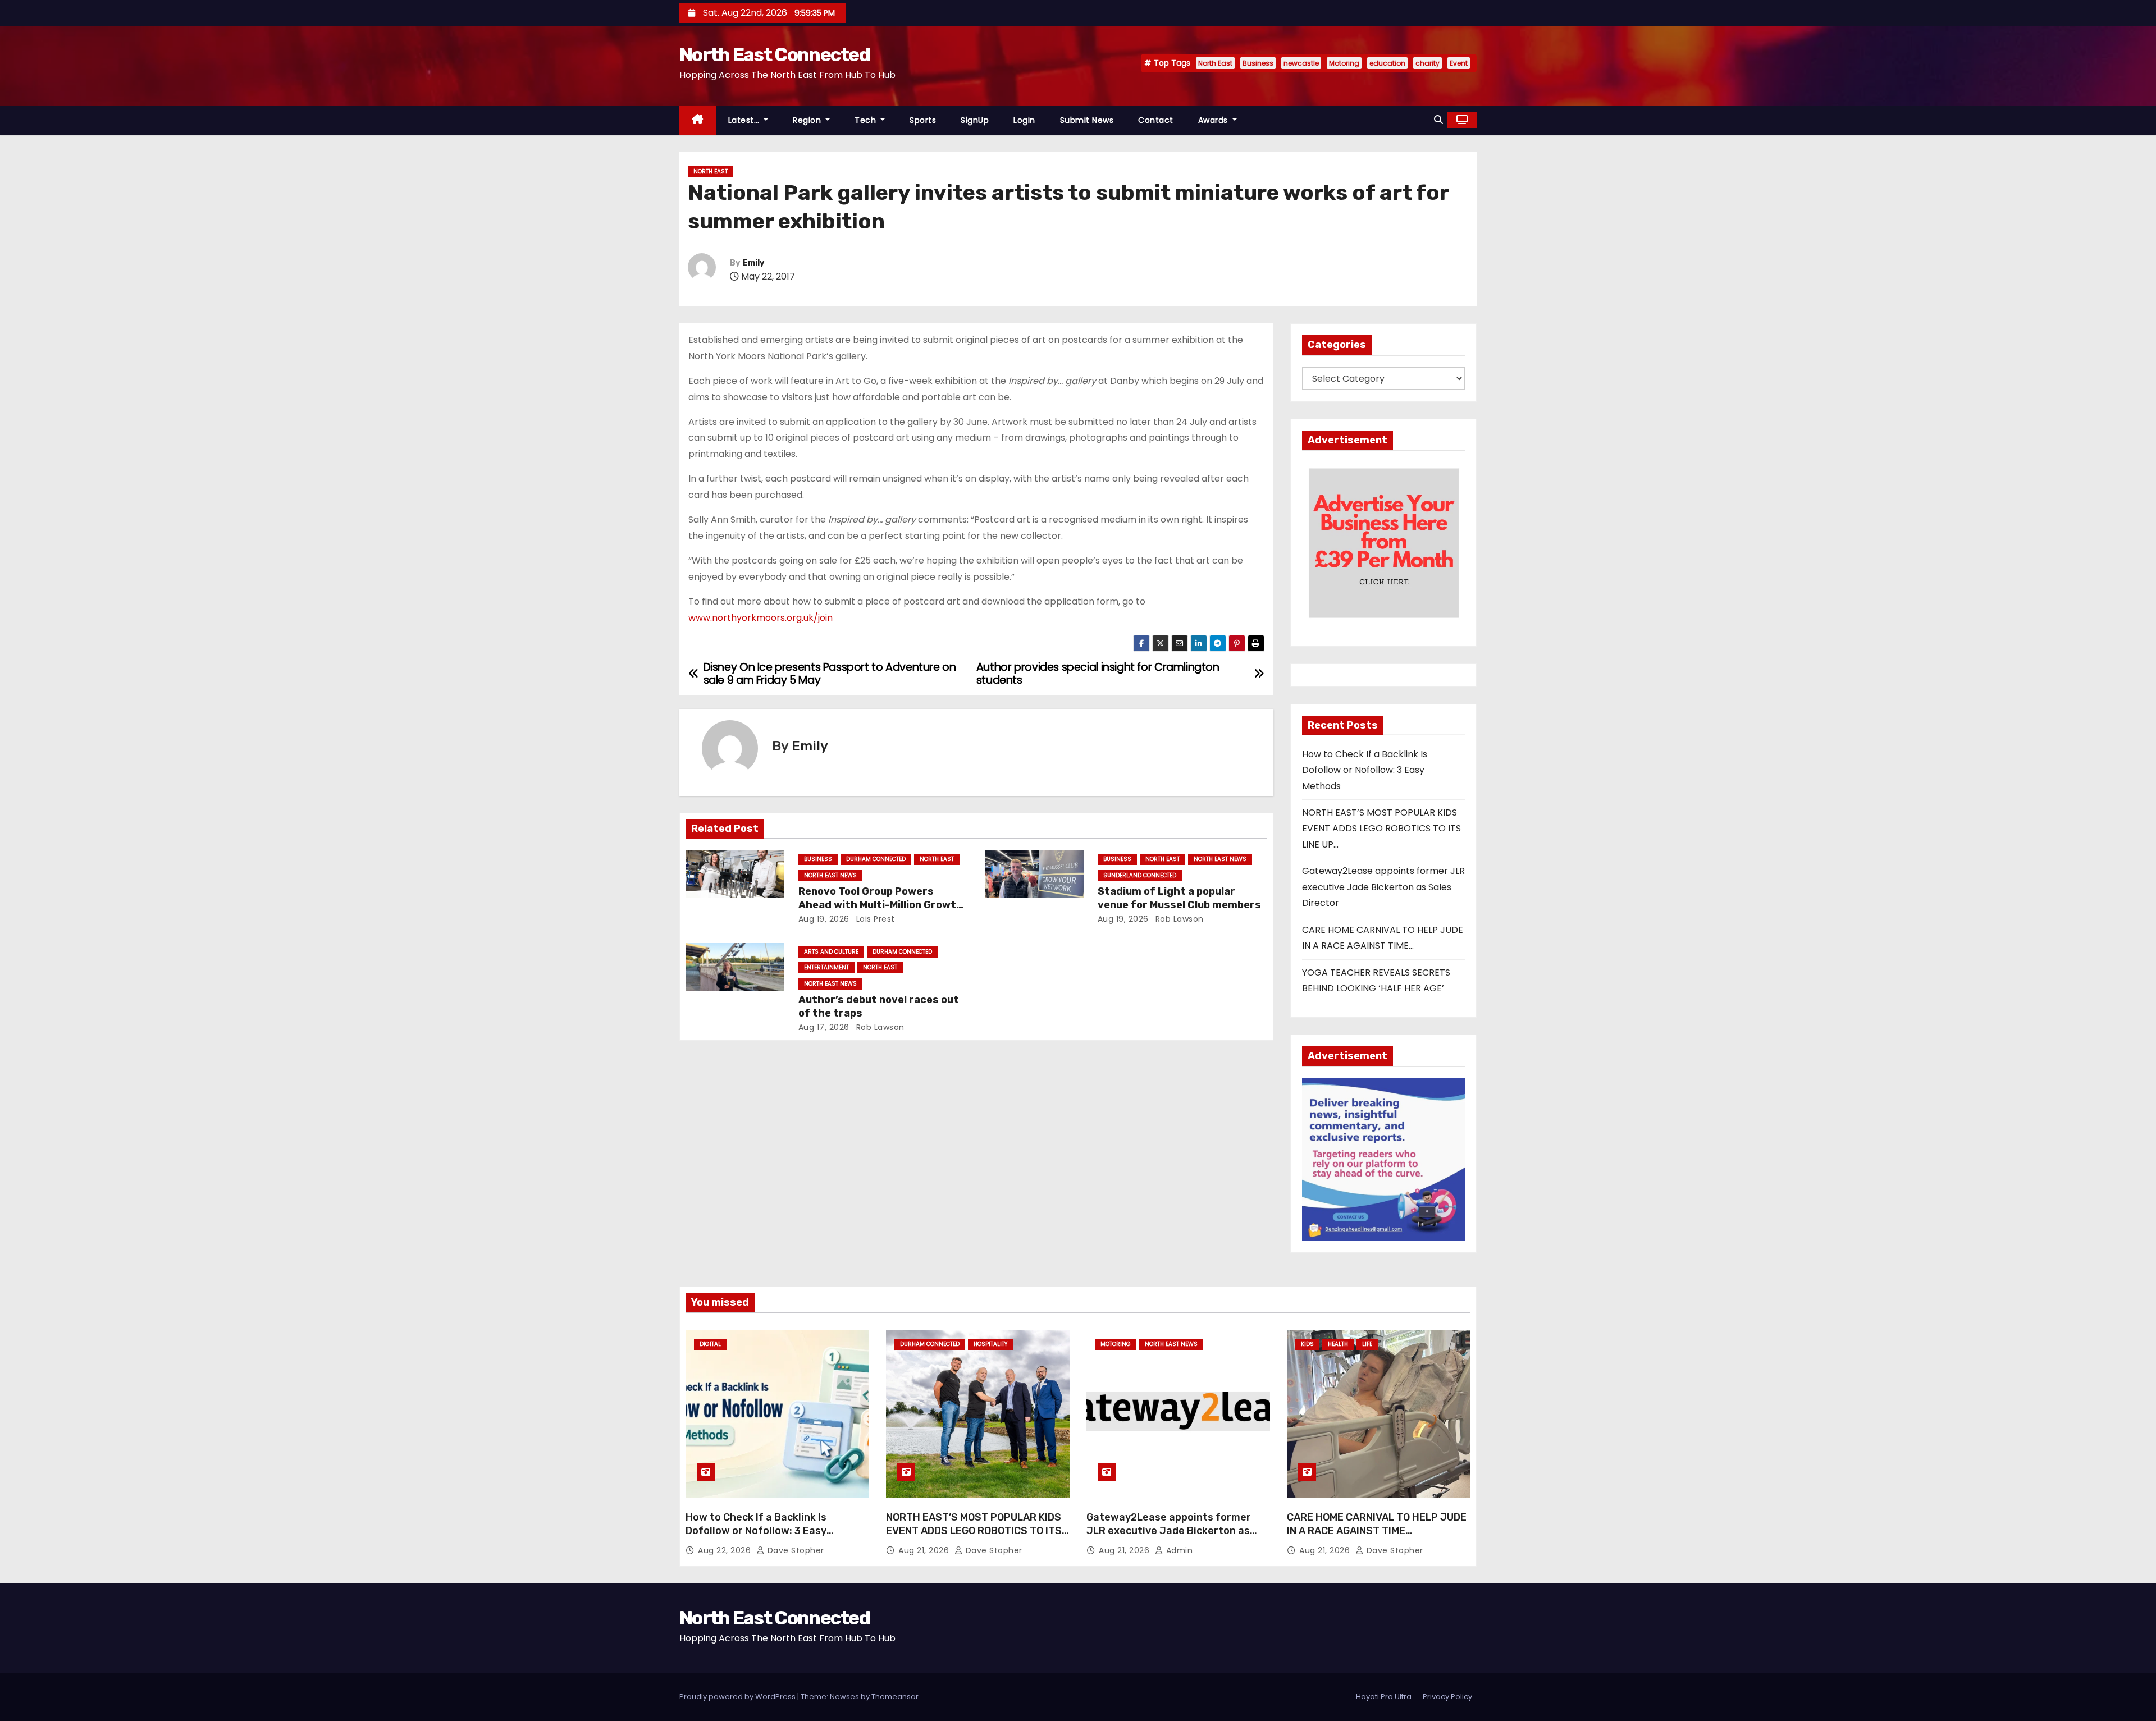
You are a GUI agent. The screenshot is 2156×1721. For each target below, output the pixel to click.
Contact (1156, 120)
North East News (830, 875)
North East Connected (775, 55)
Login (1024, 120)
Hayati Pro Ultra (1384, 1697)
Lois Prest (874, 919)
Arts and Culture (831, 952)
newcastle (1301, 63)
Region (808, 120)
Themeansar (895, 1697)
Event (1459, 63)
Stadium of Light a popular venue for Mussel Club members (1179, 898)
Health (1338, 1344)
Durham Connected (876, 859)
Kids (1307, 1344)
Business (1258, 63)
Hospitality (990, 1344)
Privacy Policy (1447, 1697)
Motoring (1344, 63)
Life (1367, 1344)
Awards (1214, 120)
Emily (753, 263)
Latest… (745, 120)
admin (1178, 1550)
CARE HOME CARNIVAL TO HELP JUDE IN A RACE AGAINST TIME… (1377, 1524)
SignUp (975, 120)
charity (1428, 63)
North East (1215, 63)
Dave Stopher (794, 1550)
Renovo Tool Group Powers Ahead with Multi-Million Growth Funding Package (881, 905)
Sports (923, 120)
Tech (867, 120)
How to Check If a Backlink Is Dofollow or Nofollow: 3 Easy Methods (1365, 770)
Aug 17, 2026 (824, 1027)
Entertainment (826, 967)
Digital (710, 1344)
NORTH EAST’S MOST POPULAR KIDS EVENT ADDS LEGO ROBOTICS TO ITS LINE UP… (1381, 829)
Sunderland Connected (1140, 875)
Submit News (1087, 120)
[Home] (698, 120)
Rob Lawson (1178, 919)
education (1387, 63)
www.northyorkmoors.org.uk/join (760, 618)
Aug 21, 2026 (925, 1550)
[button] (1438, 120)
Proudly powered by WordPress (738, 1697)
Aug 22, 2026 (726, 1550)
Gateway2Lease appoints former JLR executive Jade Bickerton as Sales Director (1383, 887)
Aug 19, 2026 (824, 919)
